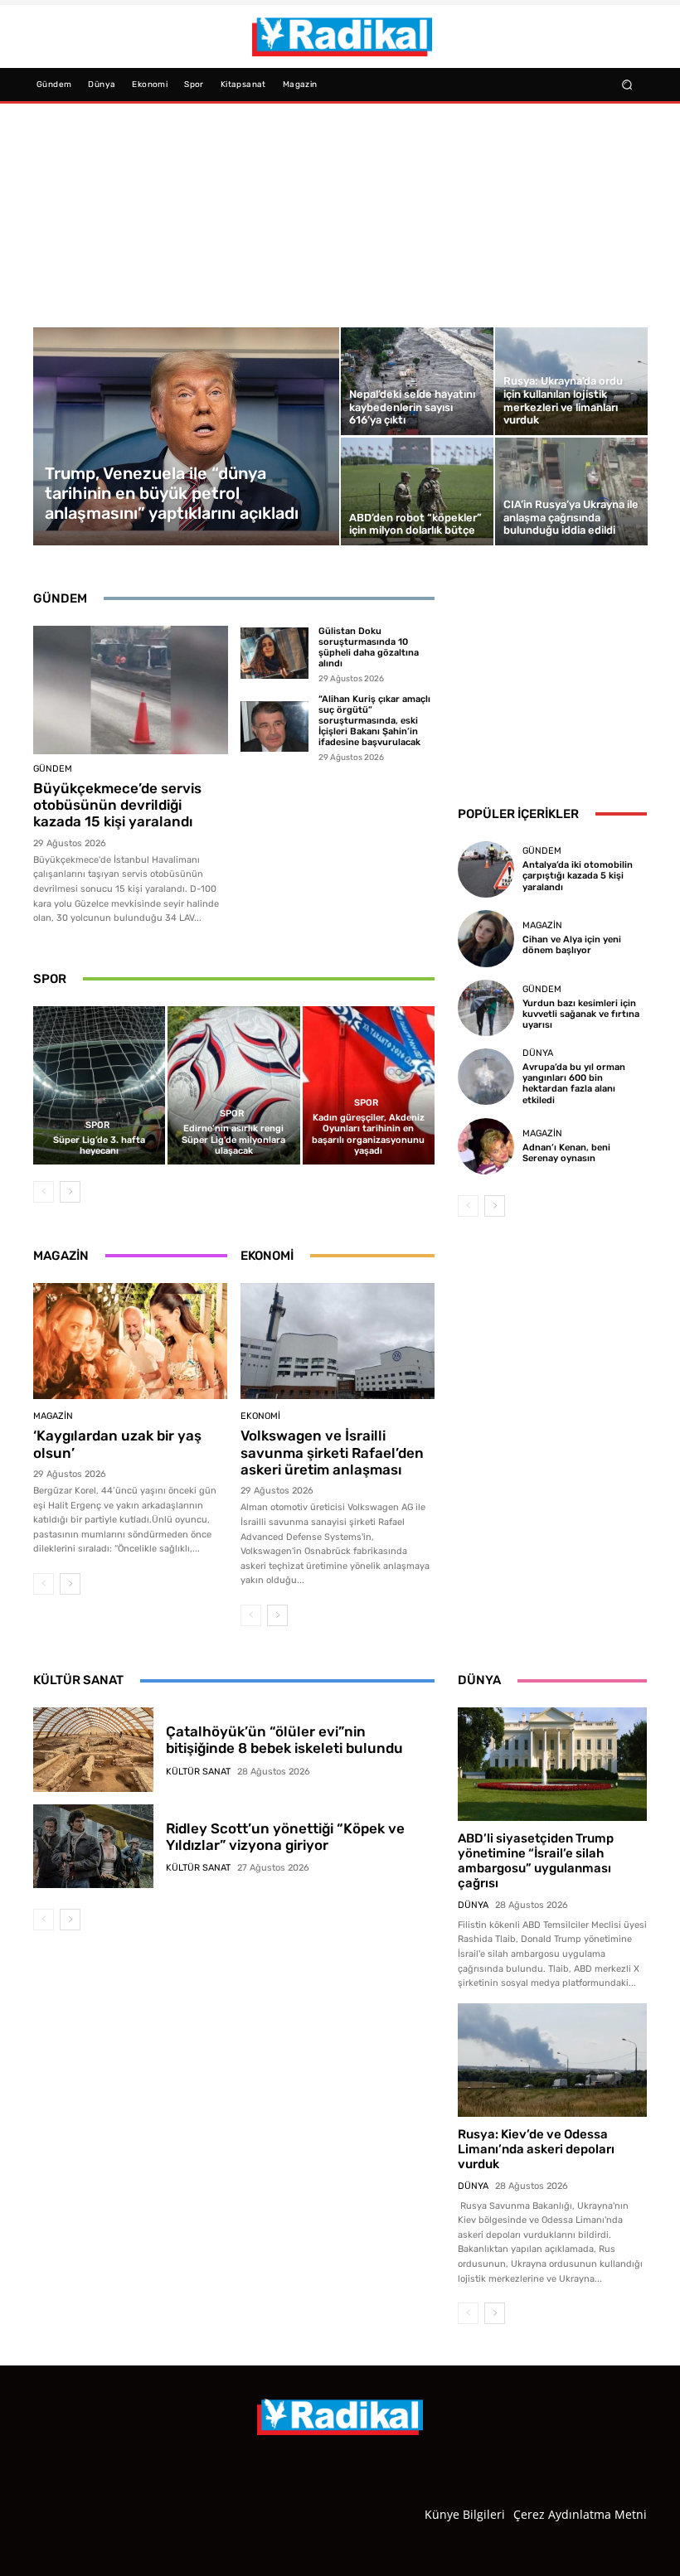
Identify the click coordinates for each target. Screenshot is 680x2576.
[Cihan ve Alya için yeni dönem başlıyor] (486, 938)
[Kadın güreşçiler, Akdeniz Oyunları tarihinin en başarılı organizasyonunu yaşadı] (369, 1085)
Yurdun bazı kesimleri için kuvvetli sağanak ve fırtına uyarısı (581, 1014)
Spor (97, 1125)
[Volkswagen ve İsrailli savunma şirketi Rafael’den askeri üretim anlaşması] (338, 1341)
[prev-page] (44, 1192)
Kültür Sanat (198, 1772)
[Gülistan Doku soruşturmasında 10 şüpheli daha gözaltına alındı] (274, 653)
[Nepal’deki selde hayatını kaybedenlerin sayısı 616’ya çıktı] (417, 381)
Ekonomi (260, 1416)
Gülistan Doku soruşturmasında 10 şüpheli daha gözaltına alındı (369, 648)
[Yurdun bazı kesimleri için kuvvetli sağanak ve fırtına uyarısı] (486, 1008)
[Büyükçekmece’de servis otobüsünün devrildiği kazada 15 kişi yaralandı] (131, 690)
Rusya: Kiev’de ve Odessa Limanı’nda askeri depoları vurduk (536, 2149)
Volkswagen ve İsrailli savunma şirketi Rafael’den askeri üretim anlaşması (332, 1453)
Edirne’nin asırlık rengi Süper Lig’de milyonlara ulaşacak (233, 1139)
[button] (627, 84)
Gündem (53, 769)
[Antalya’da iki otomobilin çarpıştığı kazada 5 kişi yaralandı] (486, 869)
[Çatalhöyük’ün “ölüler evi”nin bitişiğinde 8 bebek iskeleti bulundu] (93, 1750)
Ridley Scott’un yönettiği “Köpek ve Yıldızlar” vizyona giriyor (285, 1837)
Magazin (53, 1416)
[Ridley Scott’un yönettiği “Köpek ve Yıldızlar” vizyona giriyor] (93, 1847)
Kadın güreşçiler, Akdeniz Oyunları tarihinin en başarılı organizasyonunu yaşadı (368, 1134)
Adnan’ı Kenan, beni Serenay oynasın (566, 1153)
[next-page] (70, 1192)
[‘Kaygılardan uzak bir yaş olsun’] (130, 1341)
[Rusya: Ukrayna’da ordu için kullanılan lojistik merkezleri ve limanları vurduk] (571, 381)
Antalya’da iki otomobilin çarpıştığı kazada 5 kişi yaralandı (578, 876)
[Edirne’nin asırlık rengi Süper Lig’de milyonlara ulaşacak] (233, 1085)
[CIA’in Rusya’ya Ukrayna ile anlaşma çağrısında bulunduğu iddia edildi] (571, 491)
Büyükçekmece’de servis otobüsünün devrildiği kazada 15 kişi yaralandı (117, 805)
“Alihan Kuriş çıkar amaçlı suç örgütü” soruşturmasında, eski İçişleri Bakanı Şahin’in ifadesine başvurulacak (374, 721)
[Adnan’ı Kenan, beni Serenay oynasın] (486, 1146)
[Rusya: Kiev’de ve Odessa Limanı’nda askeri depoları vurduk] (552, 2060)
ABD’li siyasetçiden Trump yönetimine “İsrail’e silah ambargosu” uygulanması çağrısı (536, 1861)
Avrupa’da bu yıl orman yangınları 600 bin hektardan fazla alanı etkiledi (574, 1084)
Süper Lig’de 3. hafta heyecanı (99, 1145)
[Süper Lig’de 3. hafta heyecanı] (99, 1085)
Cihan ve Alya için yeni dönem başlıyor (572, 945)
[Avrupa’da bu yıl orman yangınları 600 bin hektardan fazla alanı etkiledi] (486, 1077)
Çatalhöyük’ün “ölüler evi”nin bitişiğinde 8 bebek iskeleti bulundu (284, 1740)
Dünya (538, 1053)
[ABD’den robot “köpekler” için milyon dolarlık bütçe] (417, 491)
